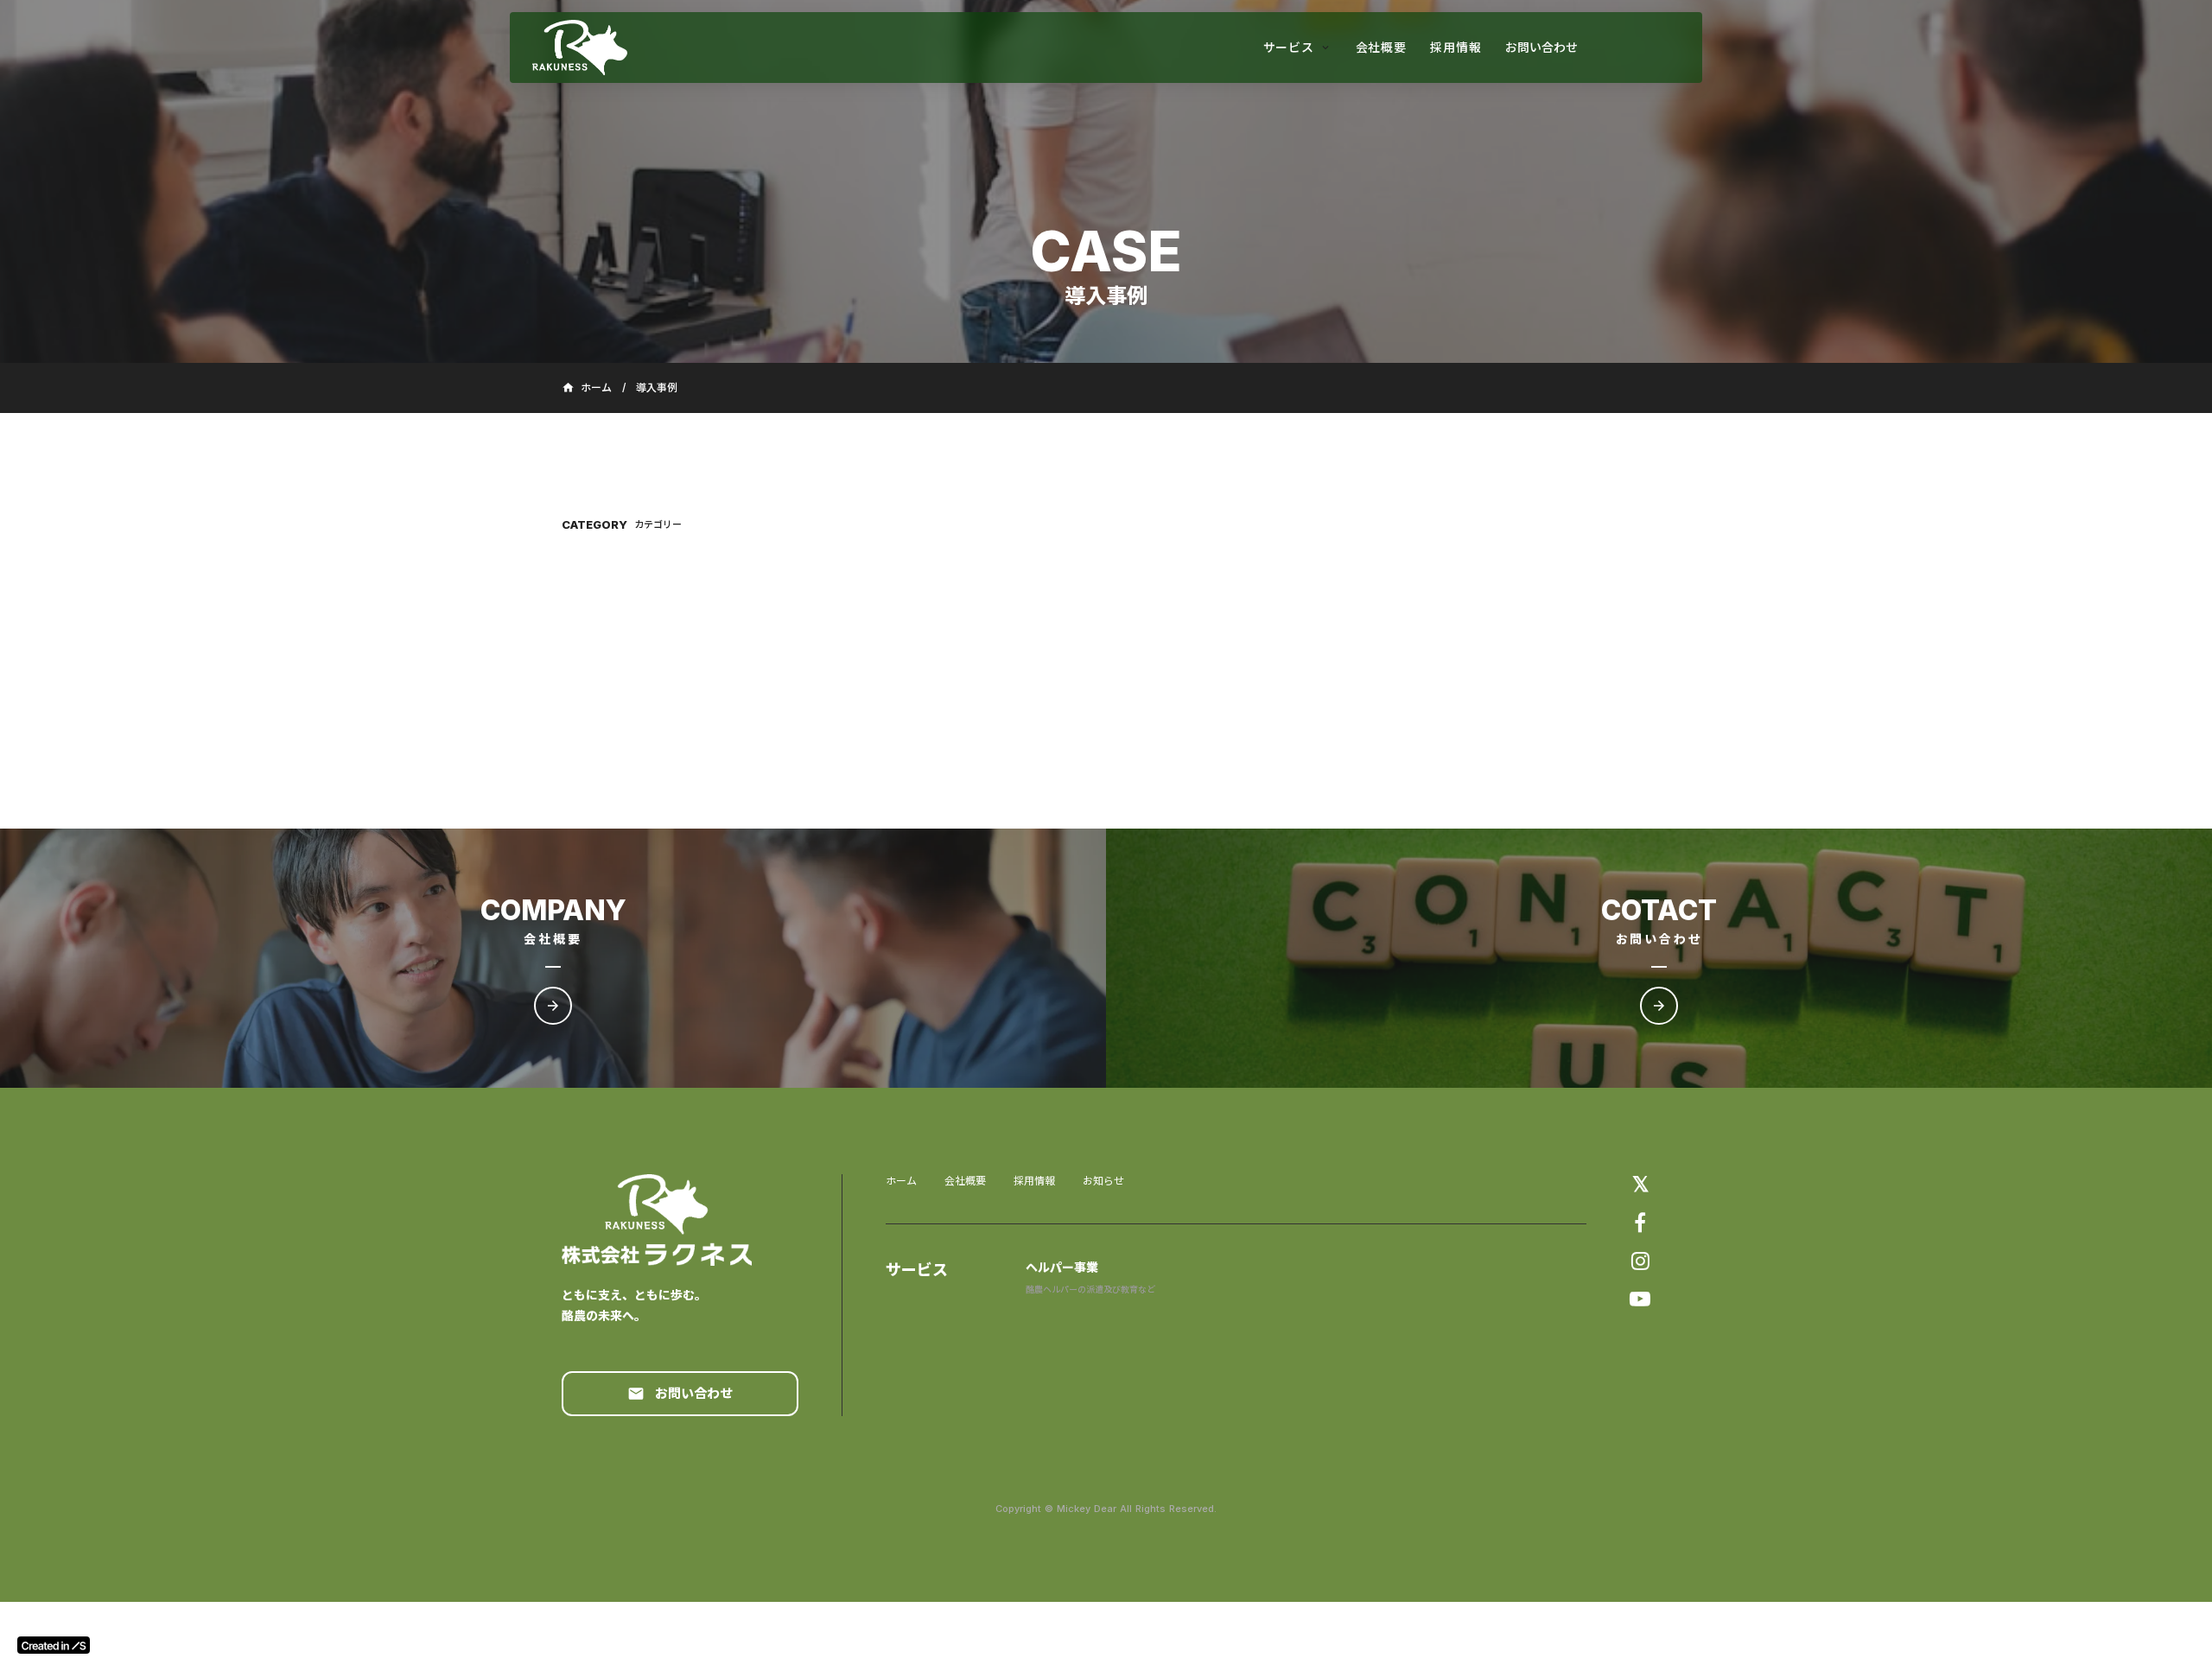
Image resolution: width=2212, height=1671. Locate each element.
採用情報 (1034, 1181)
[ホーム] (627, 48)
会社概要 (965, 1181)
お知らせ (1103, 1181)
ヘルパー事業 (1062, 1267)
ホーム (901, 1181)
